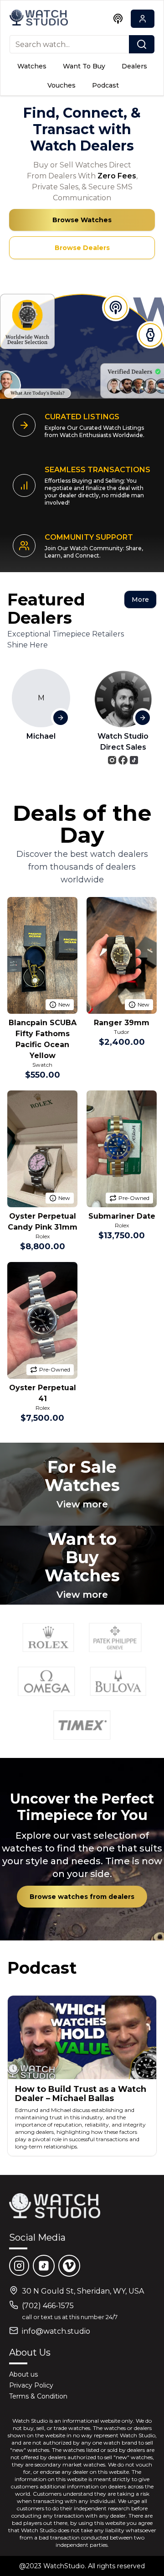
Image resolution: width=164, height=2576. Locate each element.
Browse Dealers (82, 248)
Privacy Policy (31, 2385)
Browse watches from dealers (82, 1897)
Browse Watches (82, 220)
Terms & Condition (38, 2396)
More (140, 600)
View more (82, 1504)
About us (23, 2374)
